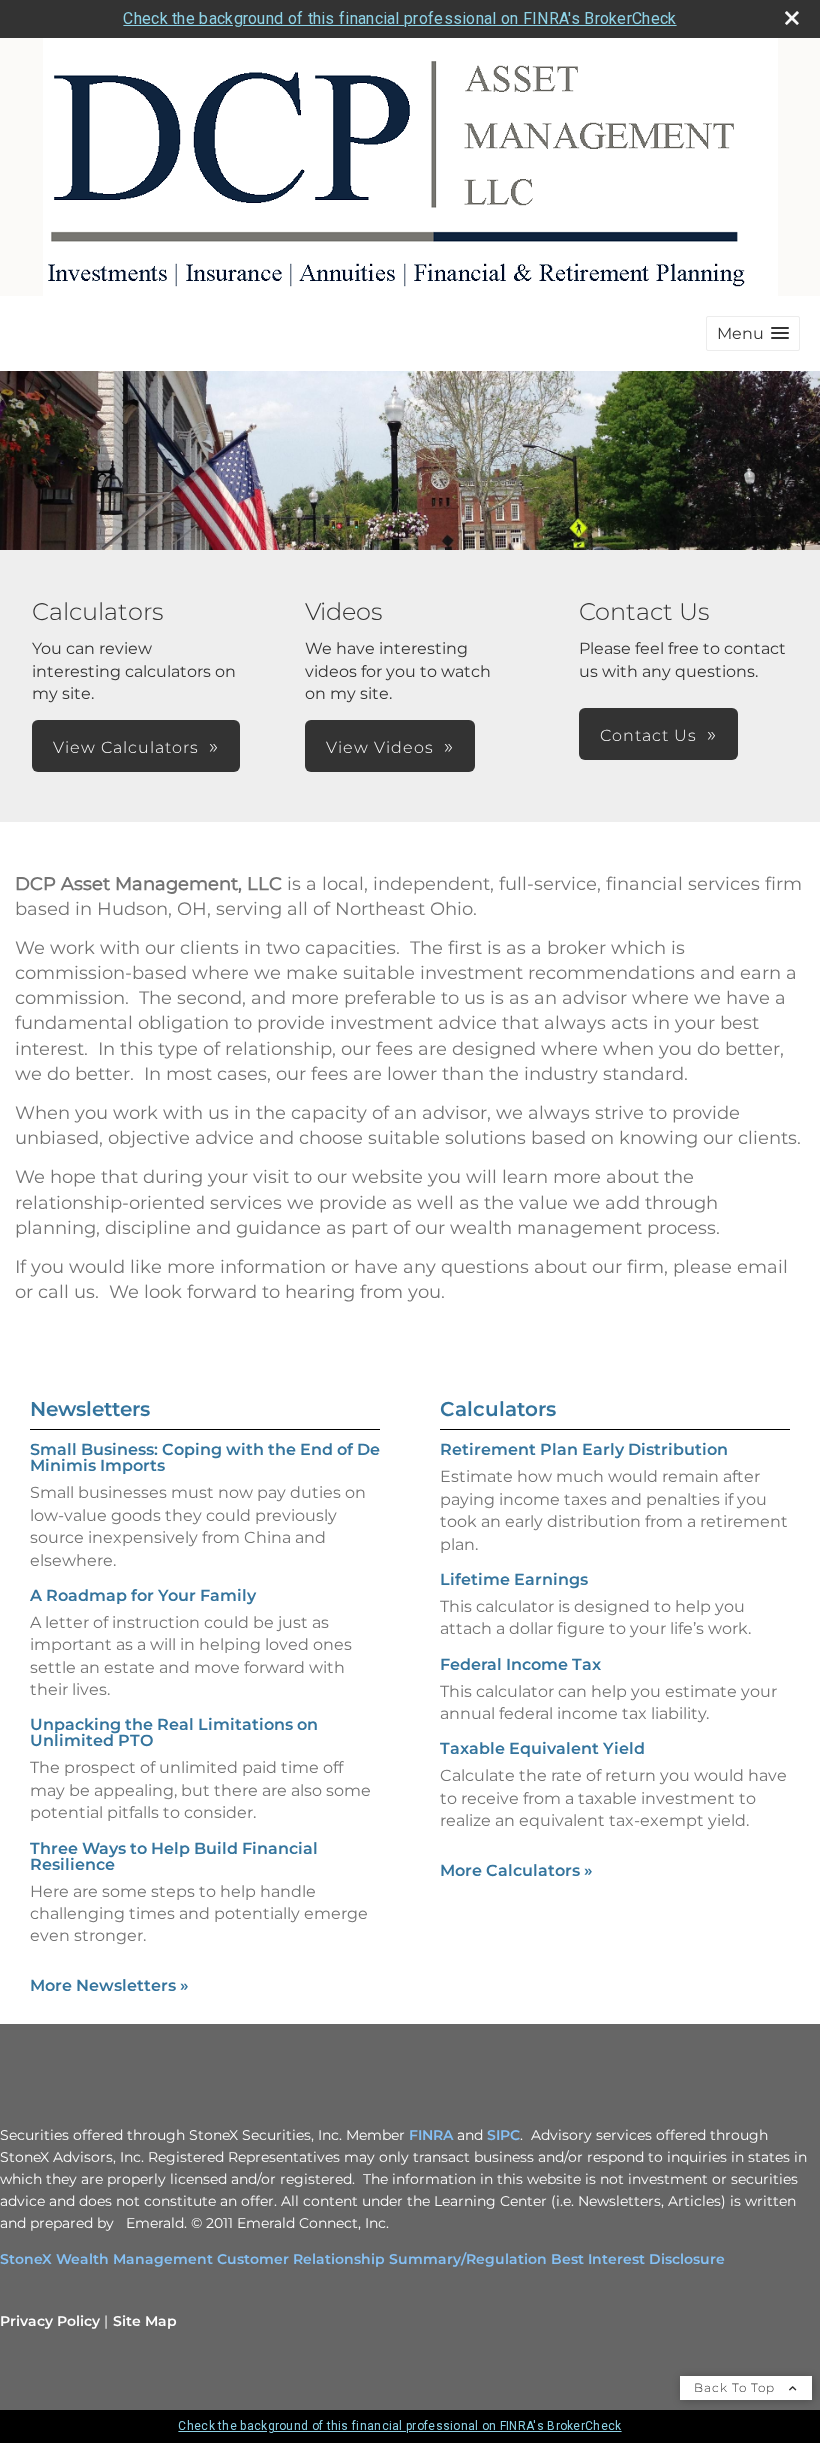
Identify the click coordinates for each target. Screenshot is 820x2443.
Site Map (145, 2321)
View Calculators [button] (126, 747)
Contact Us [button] (648, 735)
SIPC (503, 2135)
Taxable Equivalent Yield (542, 1748)
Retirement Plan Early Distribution (584, 1449)
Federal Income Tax (520, 1664)
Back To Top (736, 2387)
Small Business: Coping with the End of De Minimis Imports (205, 1457)
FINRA (431, 2135)
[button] (753, 333)
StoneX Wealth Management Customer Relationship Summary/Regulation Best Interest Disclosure (362, 2259)
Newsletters (90, 1409)
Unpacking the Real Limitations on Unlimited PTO (174, 1732)
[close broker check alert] (792, 18)
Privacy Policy (50, 2321)
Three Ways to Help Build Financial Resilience (174, 1856)
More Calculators (516, 1870)
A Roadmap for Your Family (143, 1595)
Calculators (498, 1409)
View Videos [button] (380, 747)
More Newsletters (109, 1985)
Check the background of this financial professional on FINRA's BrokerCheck (399, 18)
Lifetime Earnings (514, 1579)
